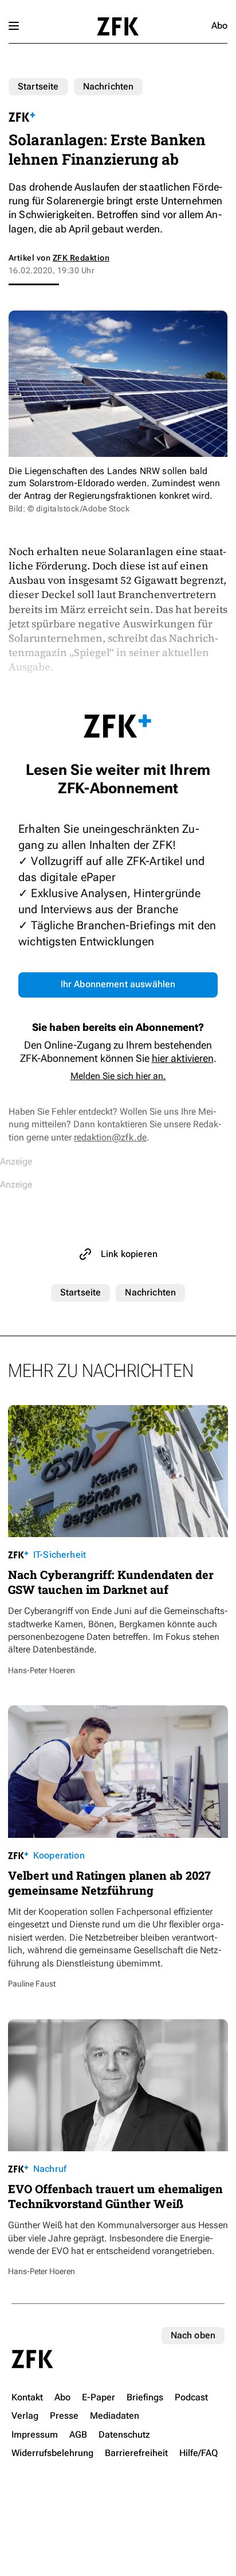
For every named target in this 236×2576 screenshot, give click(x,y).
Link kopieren (129, 1254)
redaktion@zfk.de (110, 1137)
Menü (14, 26)
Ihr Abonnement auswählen (118, 984)
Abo (219, 26)
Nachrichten (109, 86)
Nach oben (193, 2335)
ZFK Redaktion (81, 258)
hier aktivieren (183, 1058)
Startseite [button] (118, 26)
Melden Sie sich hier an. (118, 1076)
